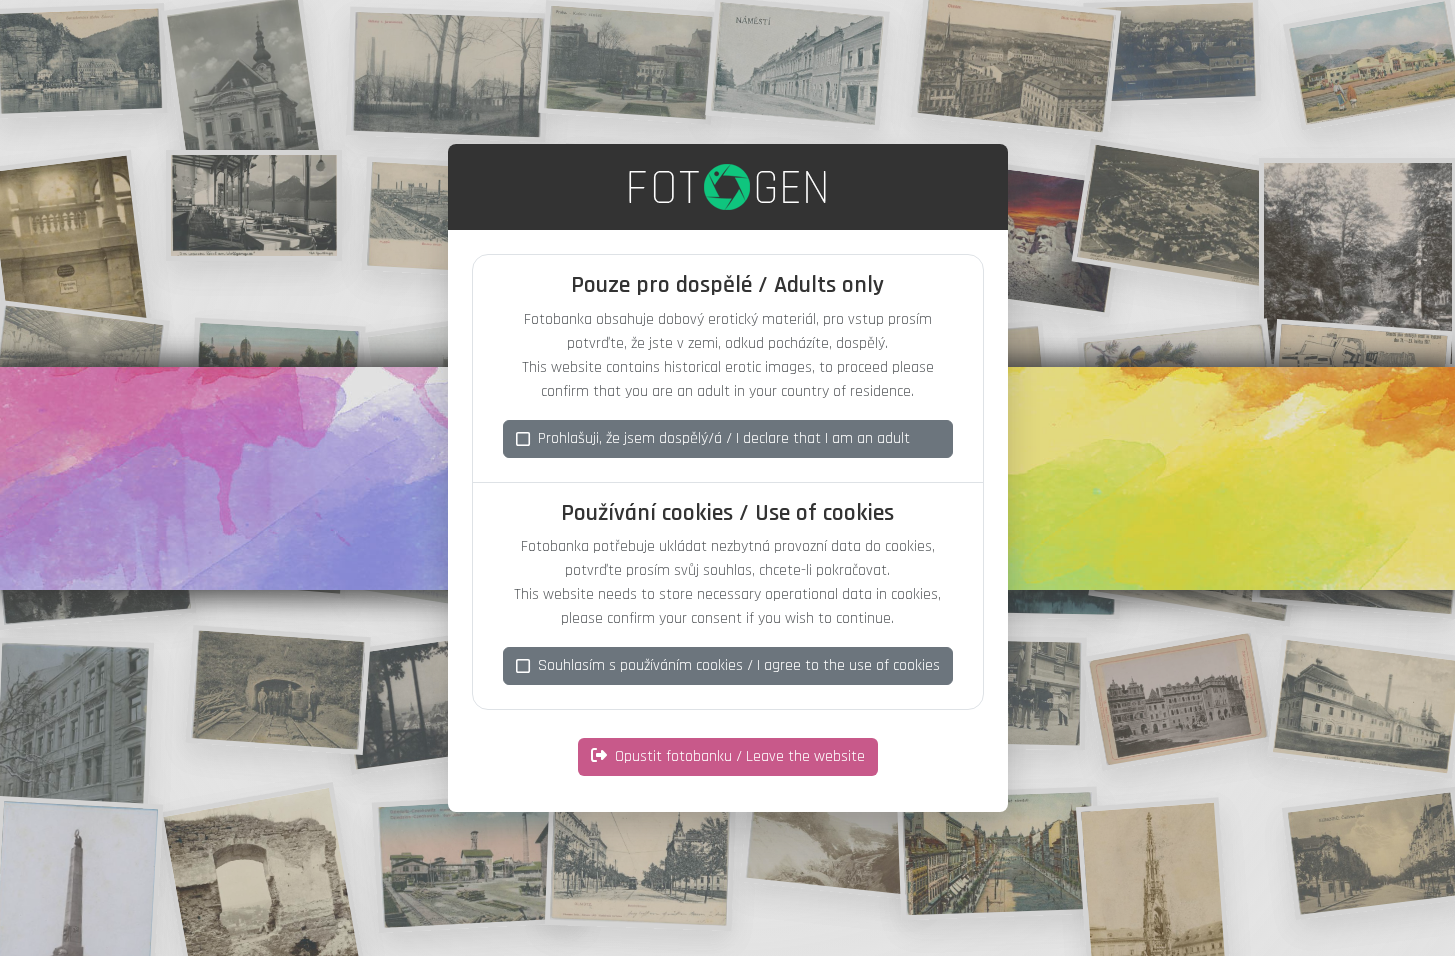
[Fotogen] (727, 187)
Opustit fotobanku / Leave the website (740, 756)
